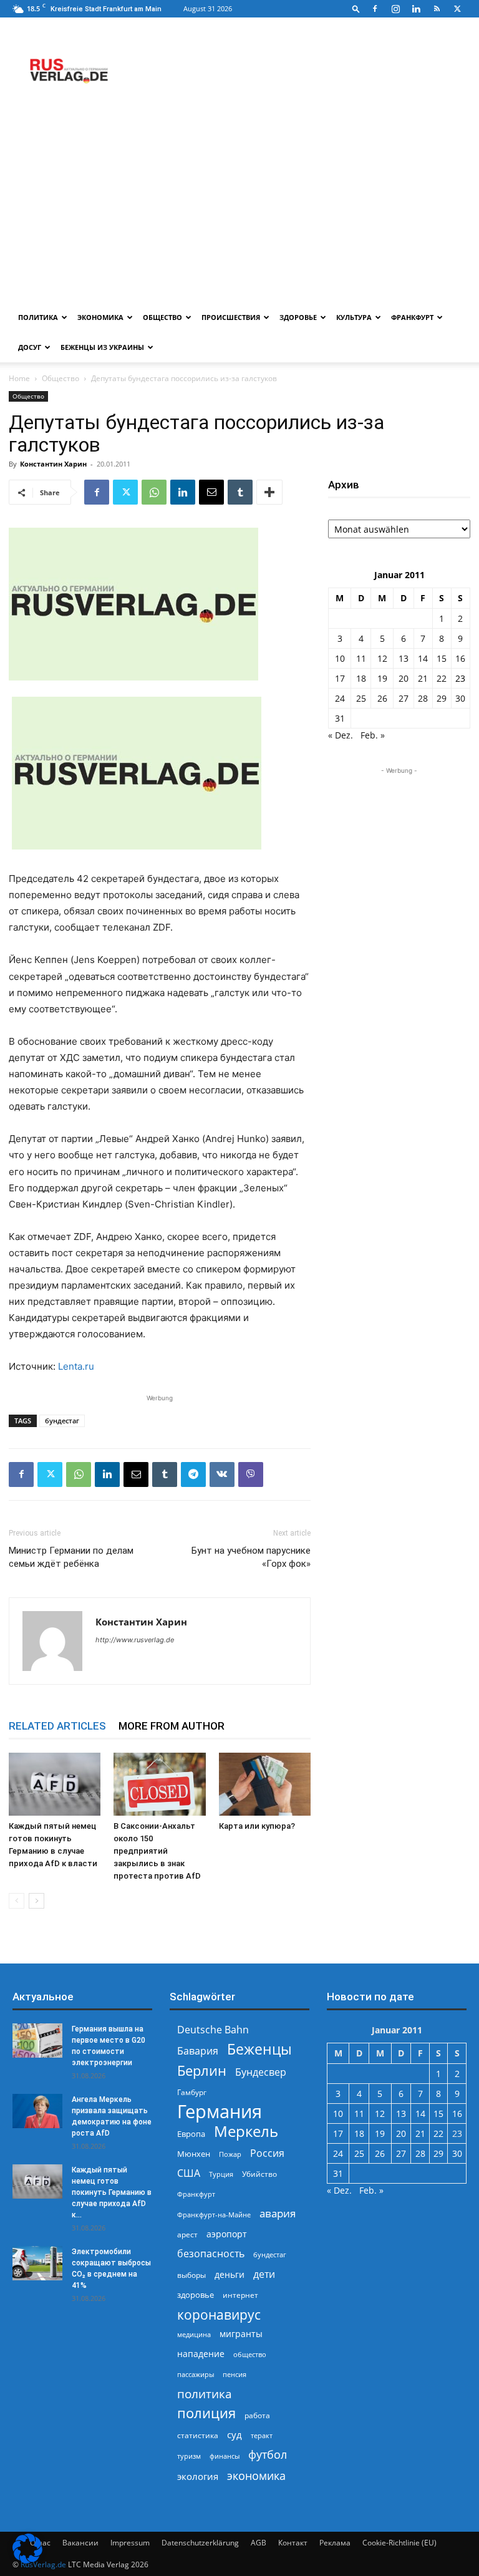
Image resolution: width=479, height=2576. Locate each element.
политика (205, 2394)
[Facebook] (375, 9)
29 (442, 698)
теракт (262, 2435)
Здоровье (298, 317)
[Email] (211, 492)
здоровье (196, 2295)
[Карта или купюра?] (265, 1784)
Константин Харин (53, 464)
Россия (267, 2153)
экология (198, 2476)
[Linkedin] (416, 9)
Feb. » (373, 735)
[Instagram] (395, 9)
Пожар (230, 2154)
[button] (356, 8)
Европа (191, 2134)
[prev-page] (17, 1901)
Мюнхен (194, 2154)
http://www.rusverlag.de (135, 1640)
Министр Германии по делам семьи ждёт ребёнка (71, 1557)
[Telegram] (193, 1474)
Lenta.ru (76, 1366)
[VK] (222, 1474)
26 (382, 698)
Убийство (259, 2174)
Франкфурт (412, 317)
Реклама (335, 2543)
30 (460, 698)
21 (423, 678)
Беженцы (259, 2049)
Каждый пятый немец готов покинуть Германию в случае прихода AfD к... (112, 2192)
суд (235, 2434)
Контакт (293, 2543)
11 (361, 658)
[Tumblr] (240, 492)
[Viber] (251, 1474)
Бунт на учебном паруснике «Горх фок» (251, 1557)
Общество (162, 317)
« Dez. (341, 735)
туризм (189, 2456)
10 (340, 658)
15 (442, 658)
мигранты (241, 2334)
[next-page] (36, 1901)
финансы (225, 2456)
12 (382, 658)
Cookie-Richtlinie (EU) (399, 2543)
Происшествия (231, 317)
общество (250, 2354)
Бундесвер (261, 2072)
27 (404, 698)
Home (19, 378)
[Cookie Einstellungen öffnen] (27, 2560)
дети (264, 2274)
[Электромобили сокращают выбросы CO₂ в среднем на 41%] (37, 2263)
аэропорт (227, 2234)
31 (340, 718)
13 (404, 658)
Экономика (100, 317)
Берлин (202, 2070)
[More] (269, 492)
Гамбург (192, 2092)
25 (361, 698)
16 (460, 658)
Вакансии (80, 2543)
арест (187, 2235)
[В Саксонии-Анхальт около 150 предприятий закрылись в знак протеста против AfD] (159, 1784)
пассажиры (196, 2374)
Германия (220, 2112)
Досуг (30, 347)
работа (257, 2415)
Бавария (198, 2051)
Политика (38, 317)
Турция (221, 2174)
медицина (194, 2334)
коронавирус (219, 2314)
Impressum (130, 2543)
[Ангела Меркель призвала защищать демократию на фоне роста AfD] (37, 2111)
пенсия (235, 2374)
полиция (206, 2413)
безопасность (211, 2254)
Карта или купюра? (257, 1826)
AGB (259, 2543)
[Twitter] (457, 9)
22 (442, 678)
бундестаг (62, 1421)
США (189, 2173)
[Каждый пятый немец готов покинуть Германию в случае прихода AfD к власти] (55, 1784)
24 (340, 698)
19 (382, 678)
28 (423, 698)
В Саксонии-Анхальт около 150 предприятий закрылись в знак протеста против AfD (157, 1851)
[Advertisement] (239, 209)
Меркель (246, 2131)
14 (423, 658)
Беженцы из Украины (102, 347)
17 (340, 678)
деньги (230, 2274)
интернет (240, 2295)
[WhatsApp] (154, 492)
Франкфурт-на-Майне (214, 2215)
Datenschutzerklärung (200, 2543)
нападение (201, 2354)
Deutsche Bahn (213, 2030)
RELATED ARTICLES (57, 1726)
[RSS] (437, 9)
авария (278, 2213)
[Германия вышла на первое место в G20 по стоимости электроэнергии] (37, 2041)
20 (404, 678)
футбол (268, 2455)
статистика (198, 2435)
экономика (256, 2475)
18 (361, 678)
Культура (354, 317)
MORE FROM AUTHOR (172, 1726)
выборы (191, 2275)
